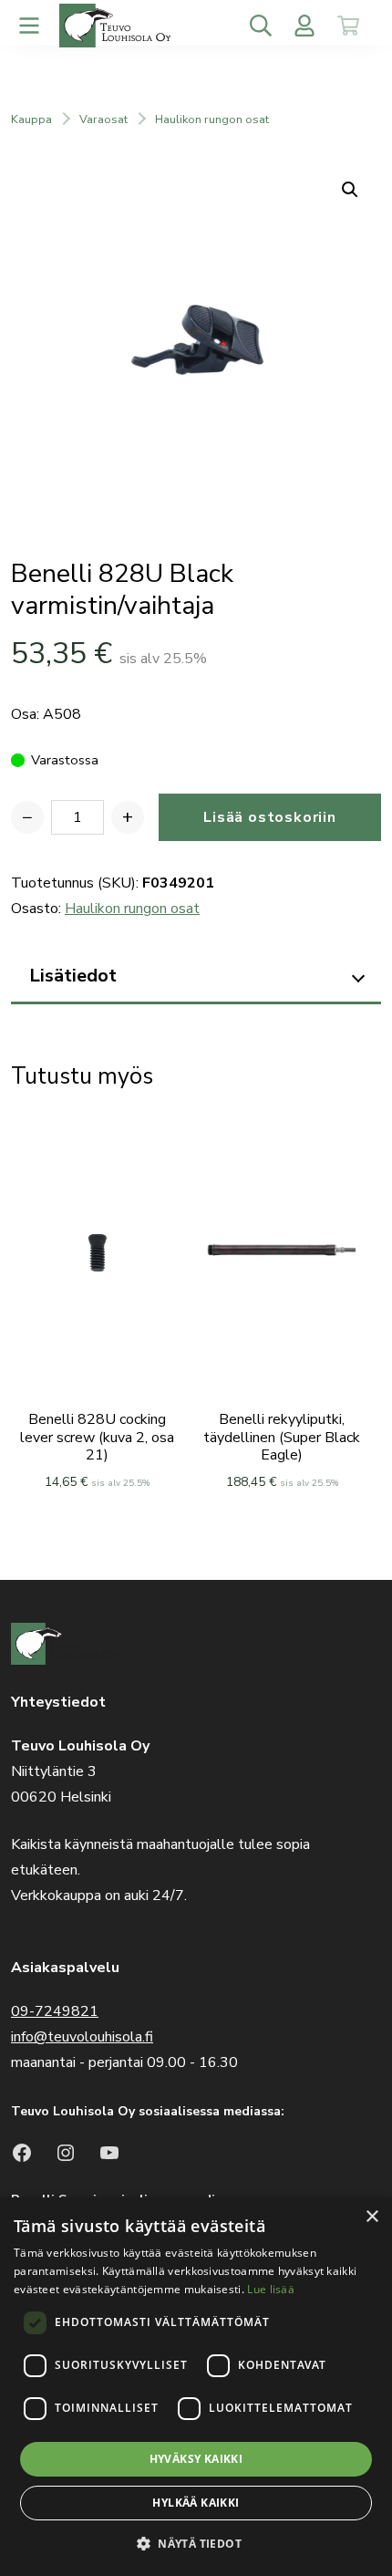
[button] (196, 2544)
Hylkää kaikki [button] (196, 2503)
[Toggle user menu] (304, 26)
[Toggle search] (261, 26)
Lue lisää (271, 2289)
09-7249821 (55, 2011)
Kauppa (31, 119)
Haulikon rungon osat (212, 119)
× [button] (371, 2217)
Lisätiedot (73, 976)
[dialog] (196, 2387)
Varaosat (103, 119)
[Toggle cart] (348, 26)
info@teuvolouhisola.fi (82, 2037)
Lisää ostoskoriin (270, 817)
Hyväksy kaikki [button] (196, 2459)
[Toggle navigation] (29, 26)
